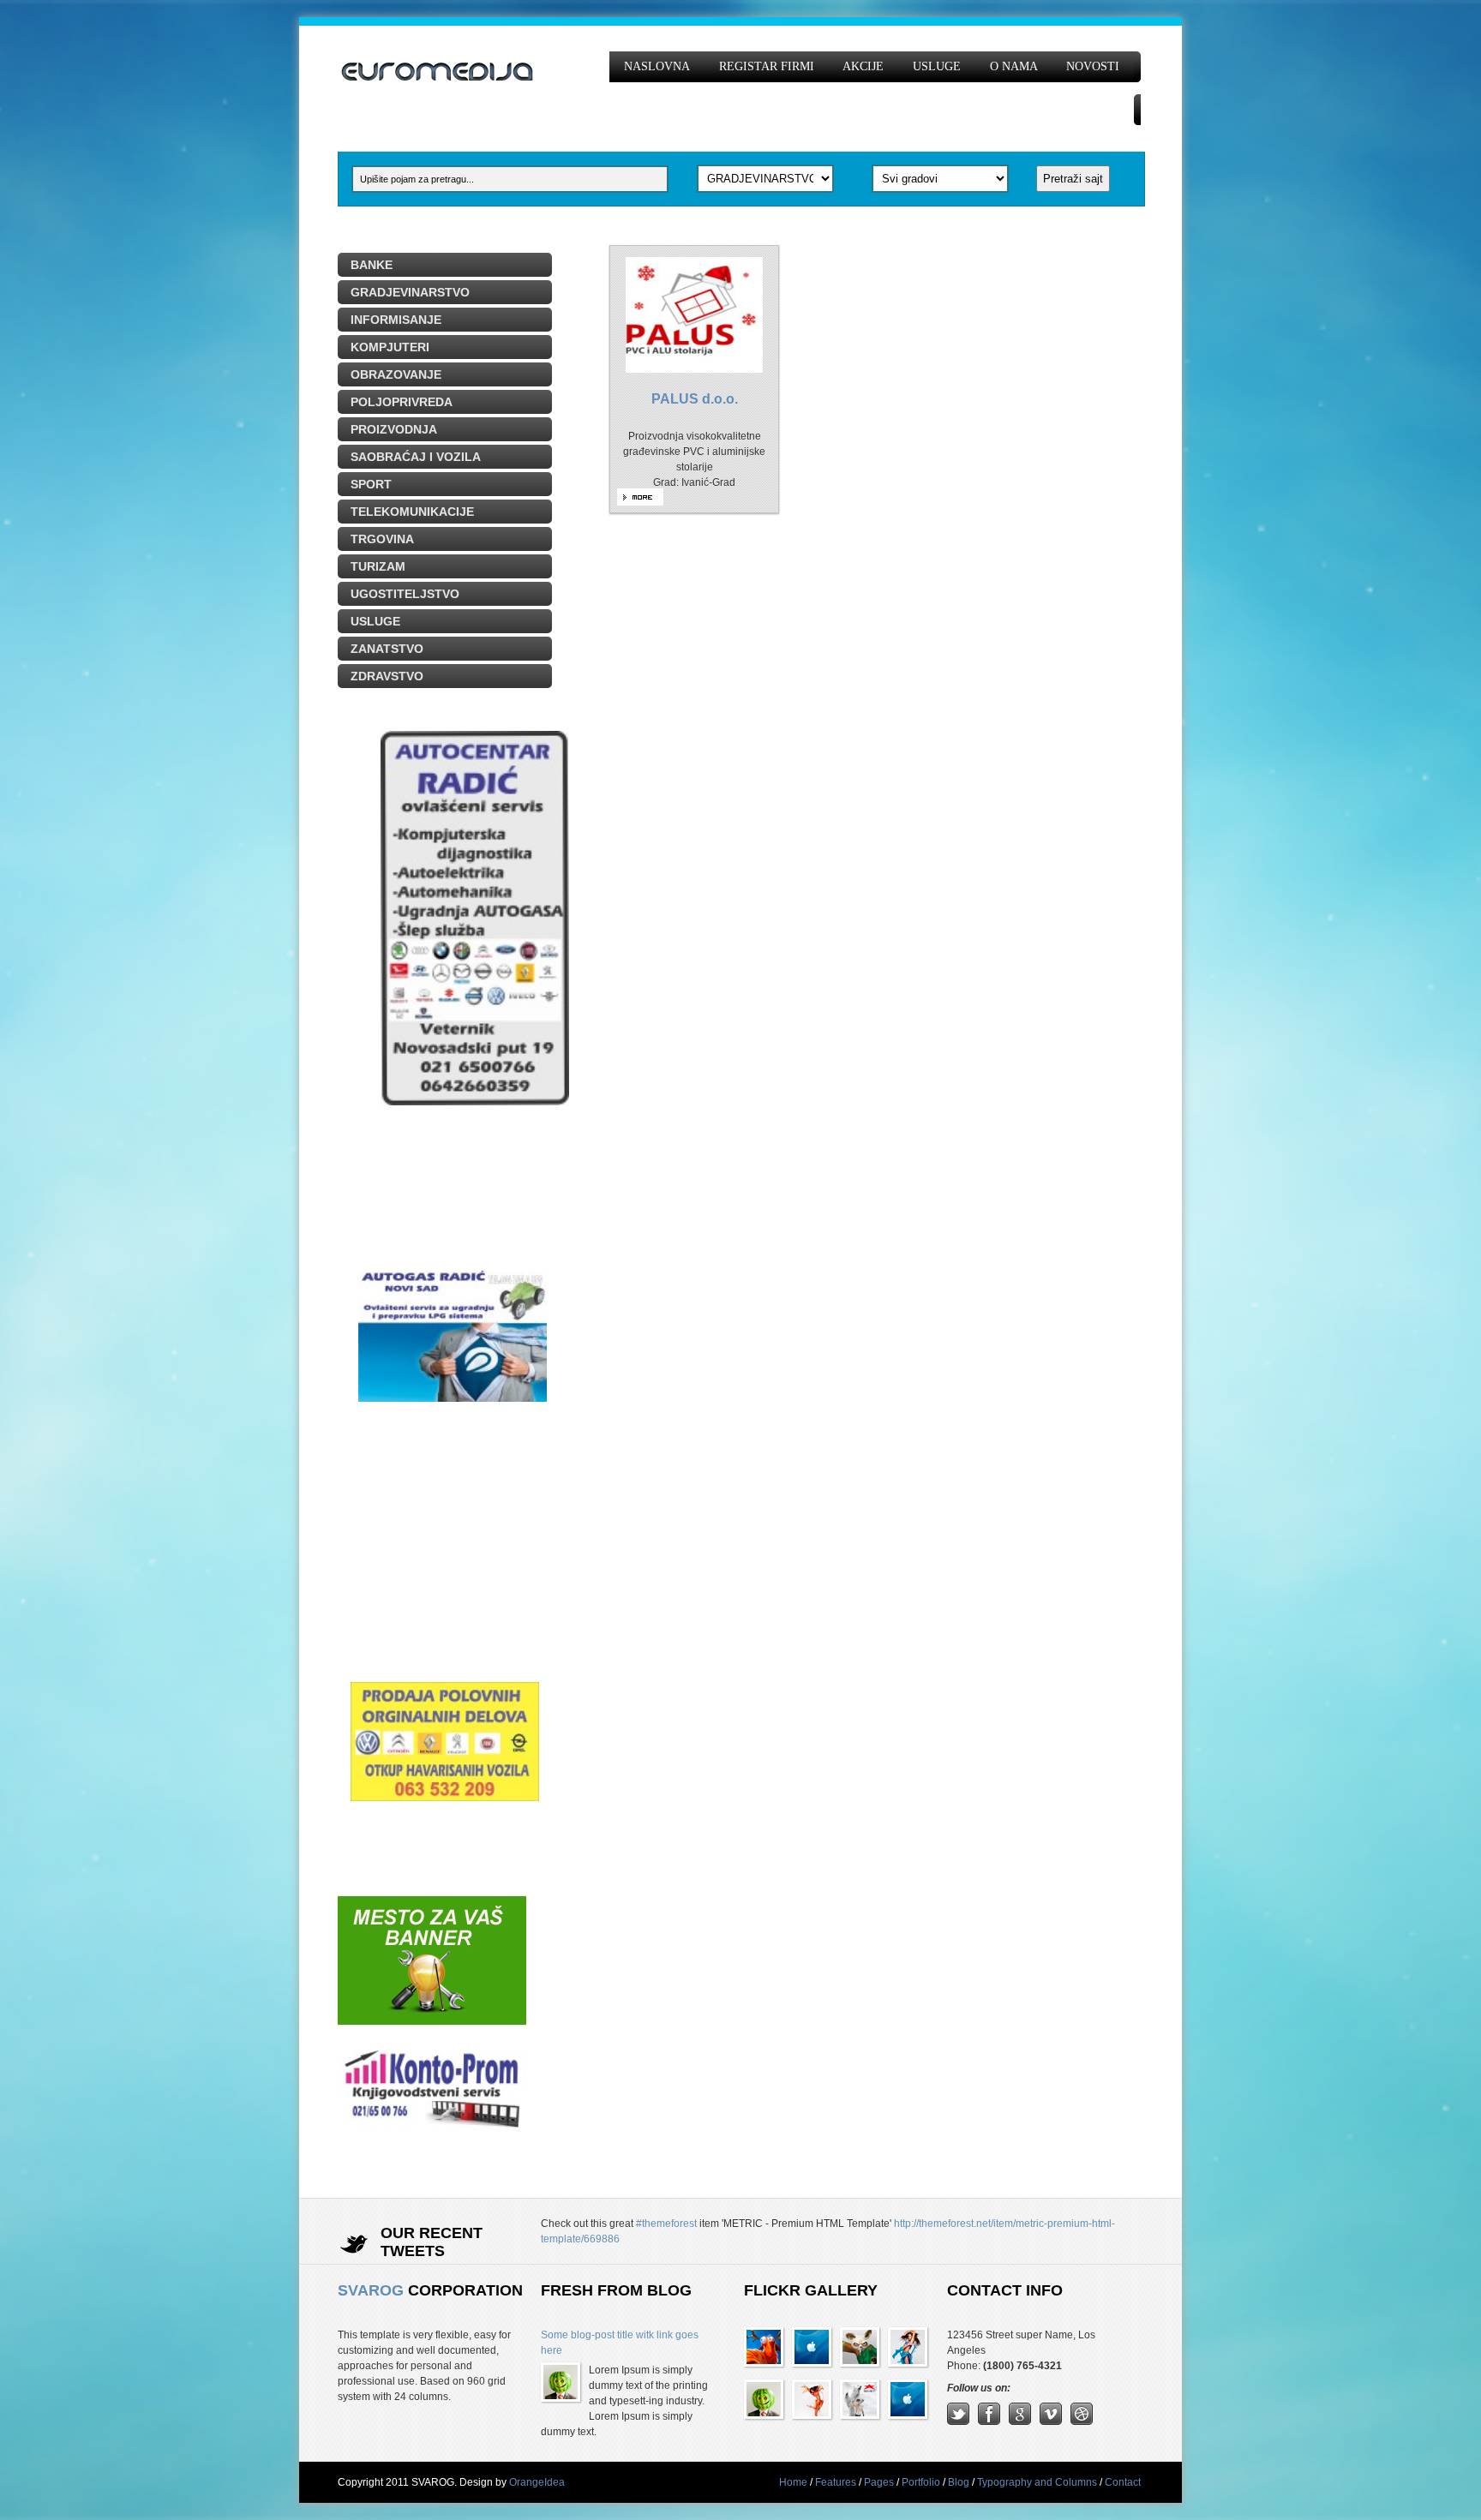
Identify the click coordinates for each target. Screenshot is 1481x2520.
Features (836, 2482)
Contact (1123, 2482)
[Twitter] (958, 2421)
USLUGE (375, 621)
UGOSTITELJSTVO (405, 594)
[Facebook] (989, 2421)
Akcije (863, 66)
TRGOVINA (382, 539)
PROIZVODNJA (394, 429)
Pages (879, 2482)
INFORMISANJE (396, 320)
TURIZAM (378, 566)
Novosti (1093, 66)
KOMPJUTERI (390, 347)
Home (793, 2482)
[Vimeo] (1051, 2421)
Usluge (937, 66)
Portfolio (921, 2482)
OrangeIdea (537, 2482)
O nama (1014, 66)
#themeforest (666, 2224)
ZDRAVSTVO (387, 676)
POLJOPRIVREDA (402, 402)
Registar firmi (767, 66)
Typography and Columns (1037, 2482)
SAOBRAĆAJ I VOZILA (416, 457)
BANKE (372, 265)
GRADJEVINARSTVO (410, 292)
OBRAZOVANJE (396, 374)
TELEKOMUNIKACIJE (412, 512)
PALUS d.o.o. (695, 399)
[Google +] (1020, 2421)
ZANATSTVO (387, 649)
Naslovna (657, 66)
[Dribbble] (1082, 2421)
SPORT (371, 484)
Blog (959, 2482)
